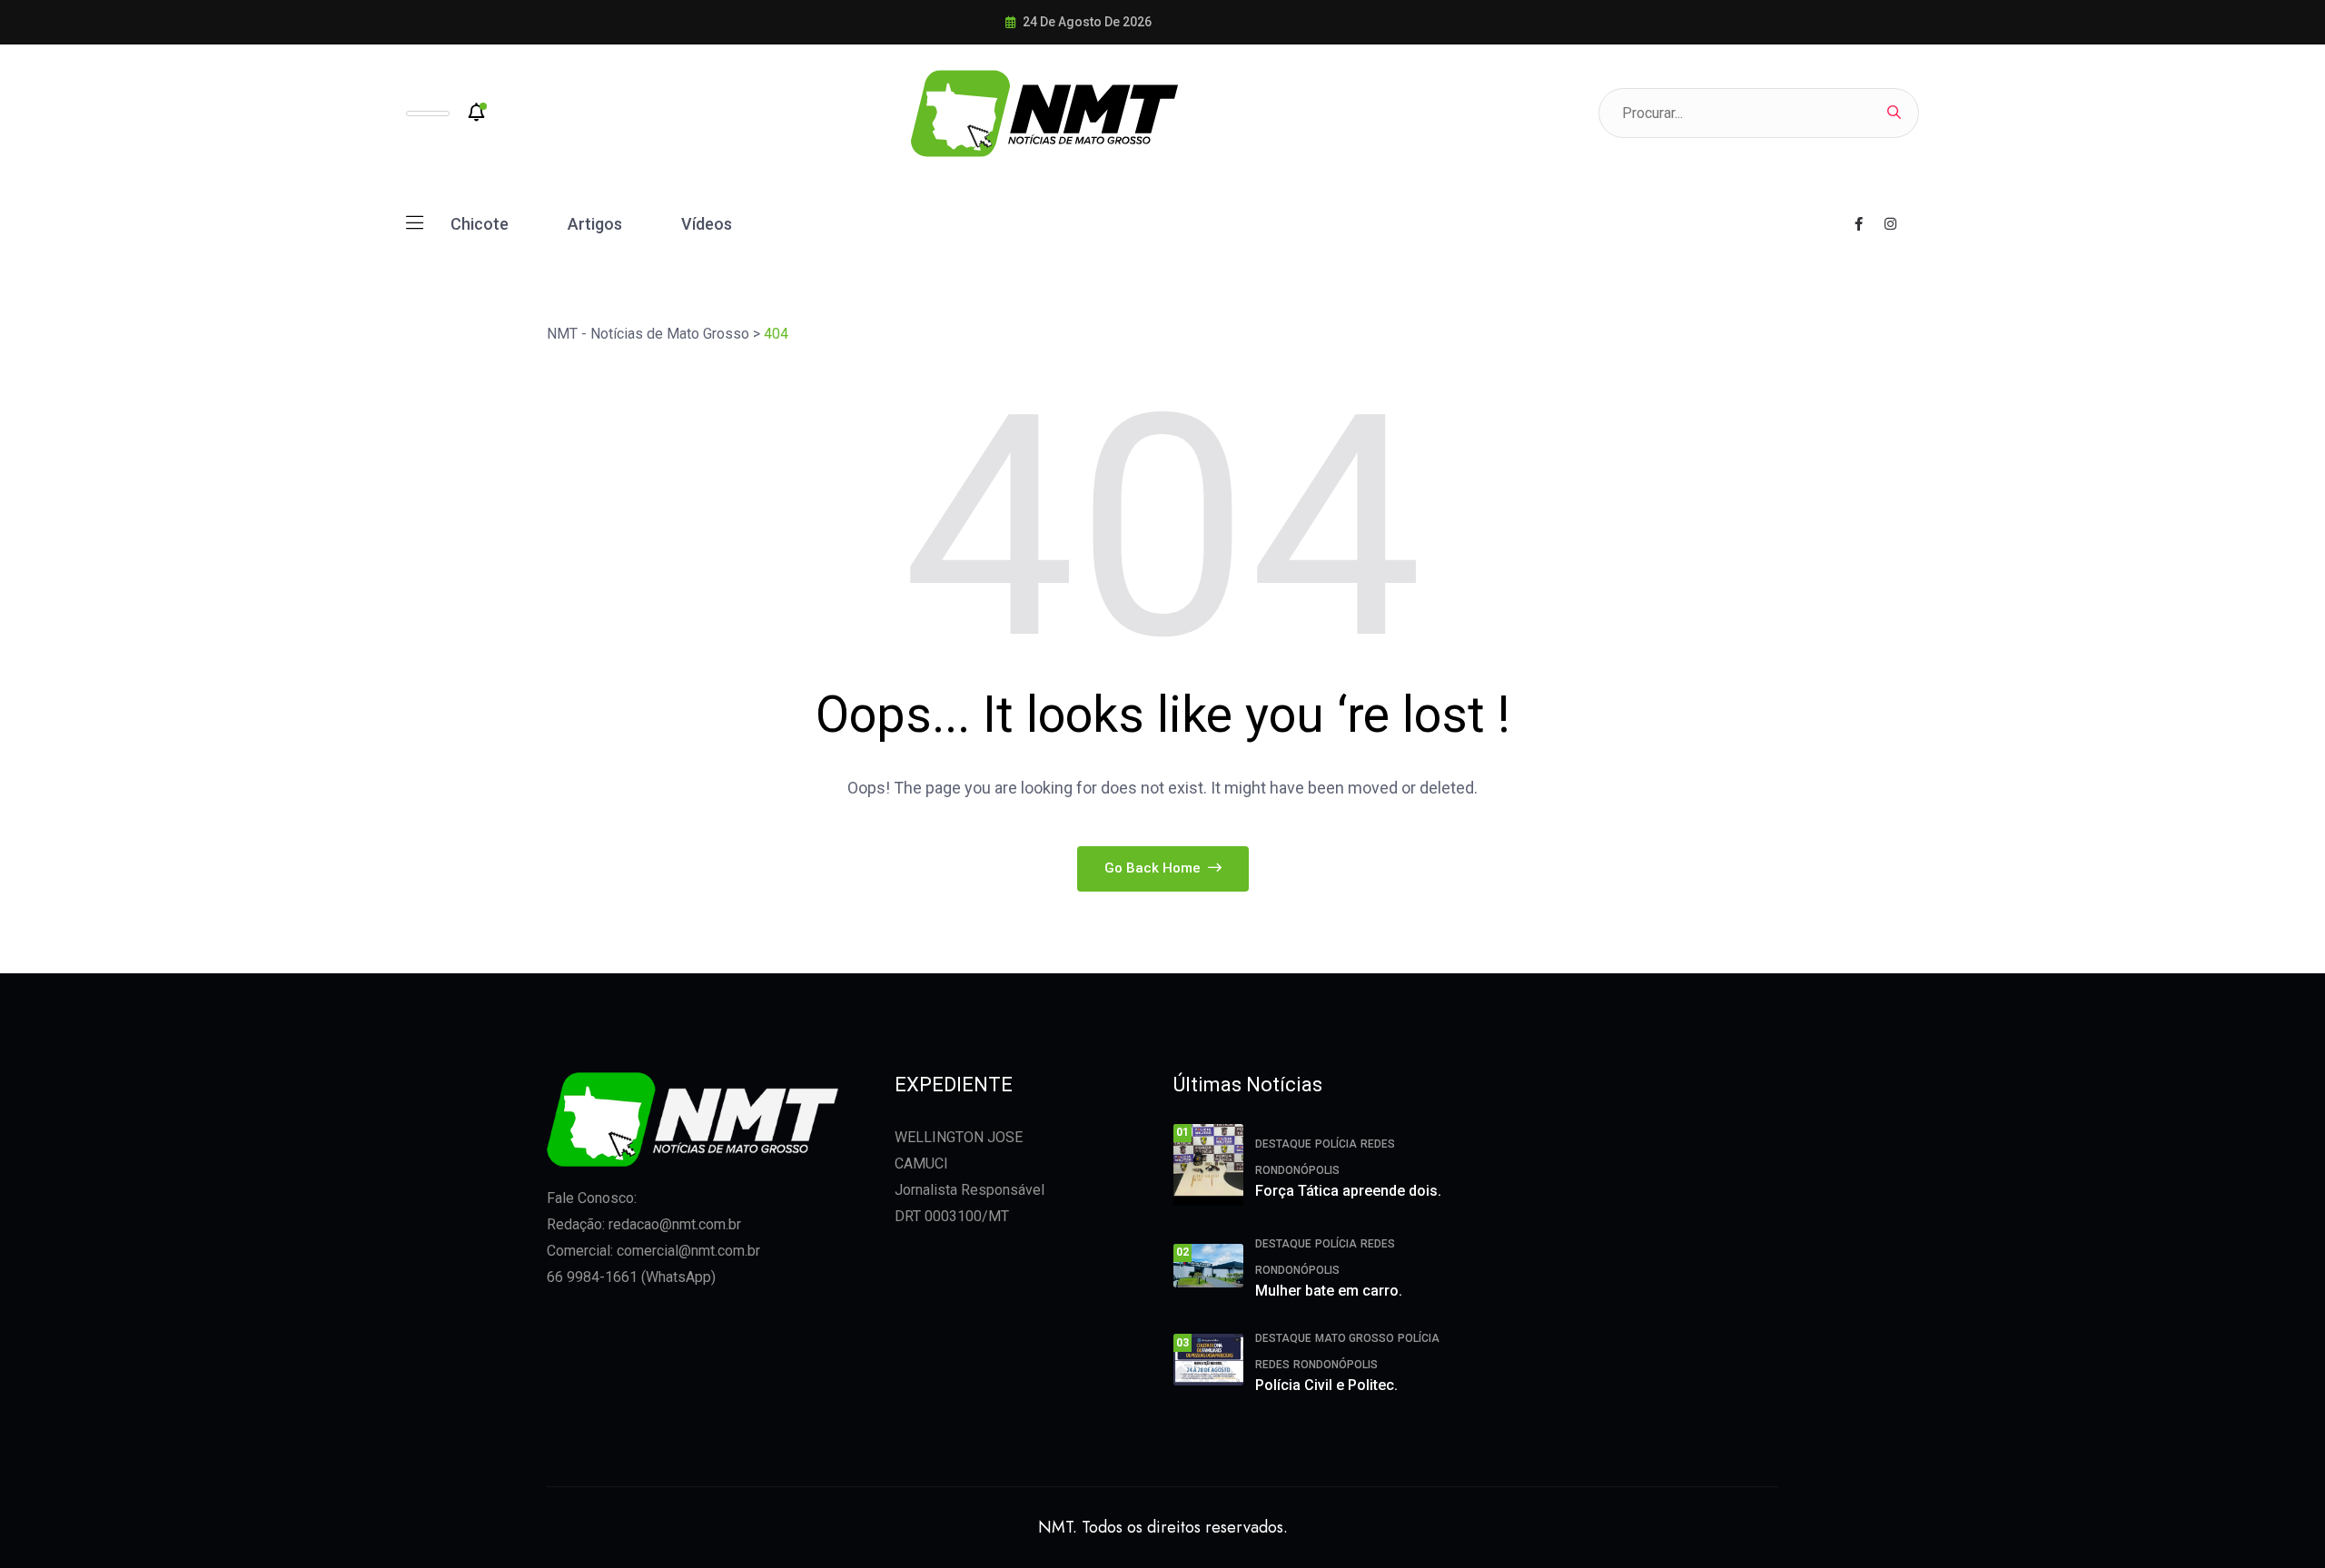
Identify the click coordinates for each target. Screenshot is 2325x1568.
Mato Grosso (1355, 1338)
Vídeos (707, 224)
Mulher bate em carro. (1329, 1291)
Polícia (1336, 1144)
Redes (1378, 1144)
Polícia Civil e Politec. (1326, 1385)
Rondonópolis (1297, 1170)
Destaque (1283, 1144)
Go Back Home (1154, 868)
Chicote (480, 224)
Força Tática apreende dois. (1348, 1191)
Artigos (595, 224)
